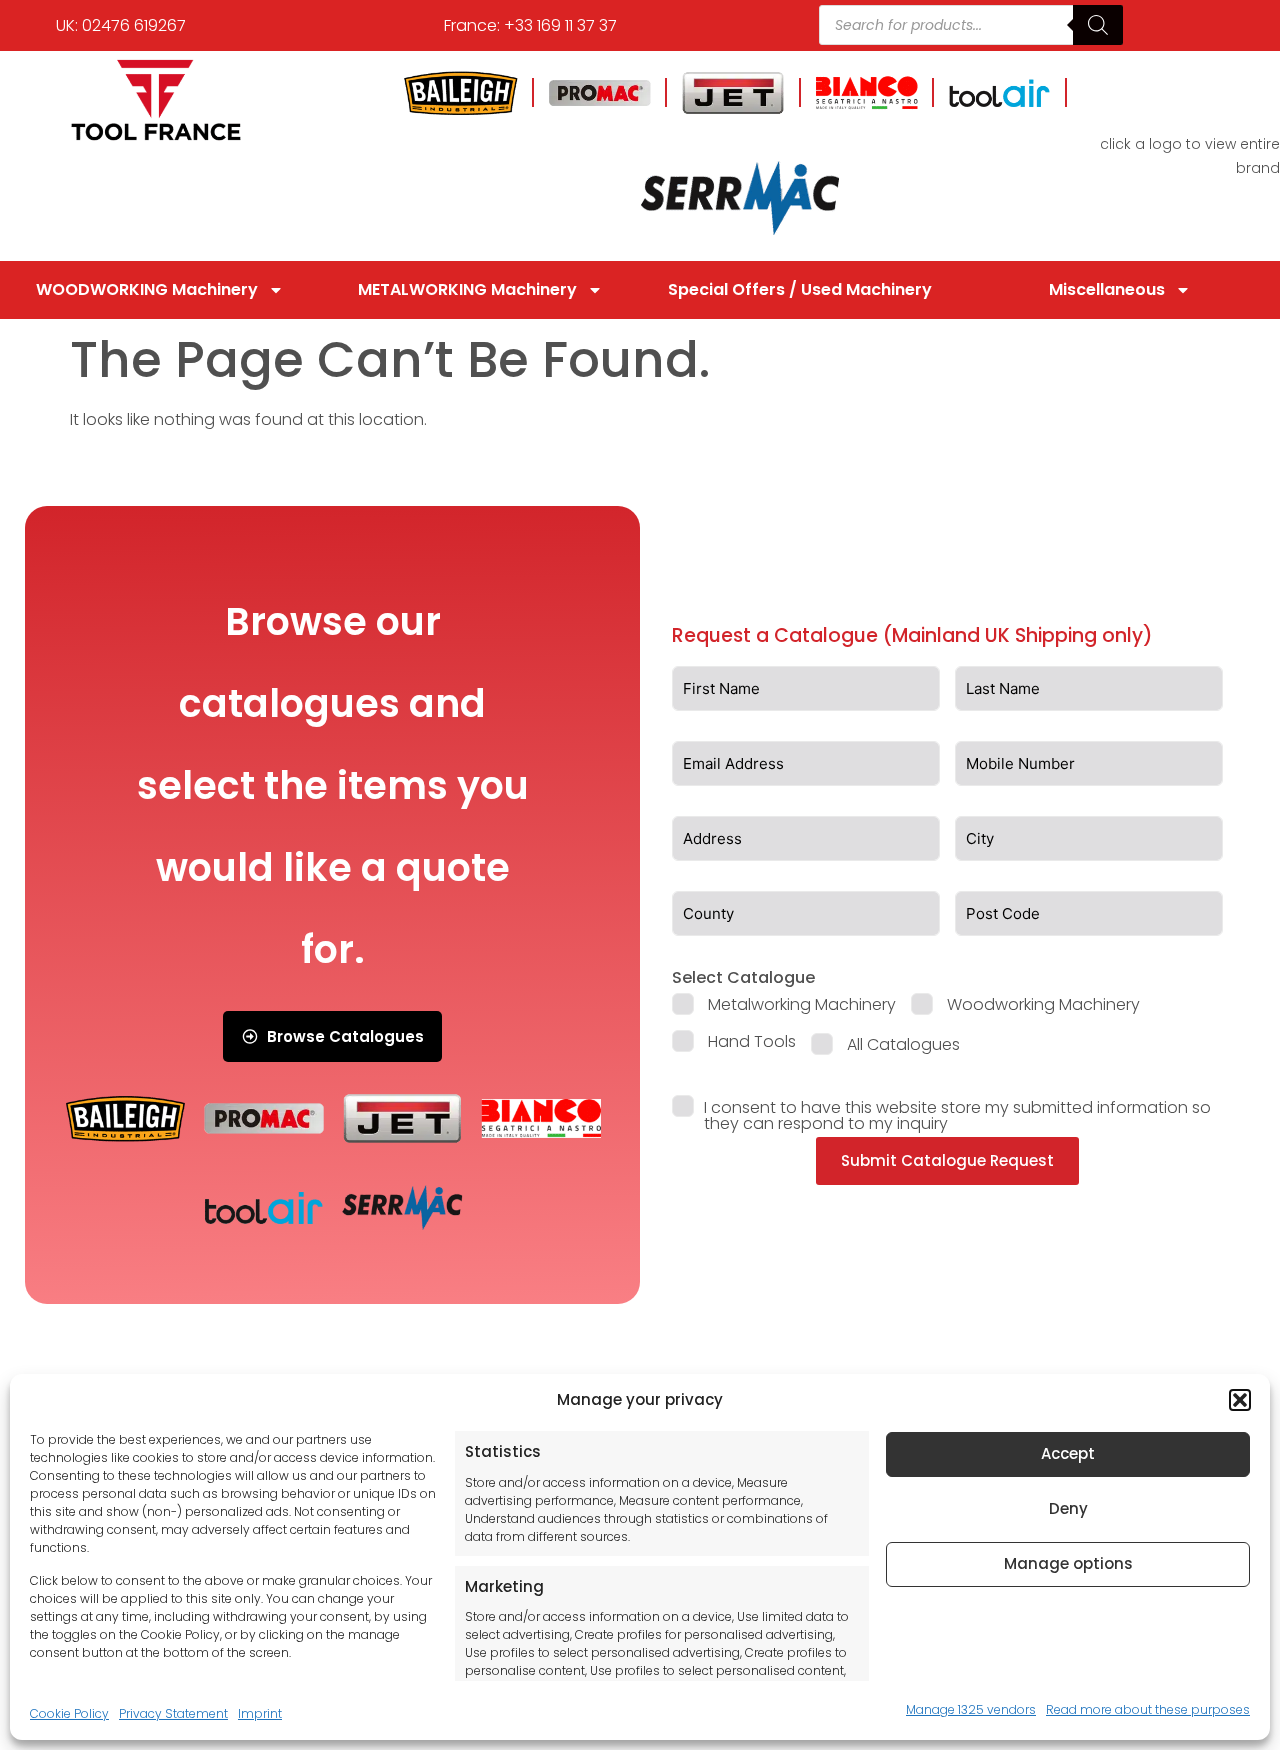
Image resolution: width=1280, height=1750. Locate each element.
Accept (1068, 1453)
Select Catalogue (743, 977)
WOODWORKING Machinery (147, 289)
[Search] (1098, 25)
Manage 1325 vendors (971, 1709)
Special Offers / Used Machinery (800, 289)
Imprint (260, 1713)
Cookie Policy (69, 1713)
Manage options (1068, 1563)
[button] (1240, 1400)
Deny (1068, 1508)
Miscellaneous (1107, 289)
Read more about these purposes (1148, 1709)
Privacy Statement (173, 1713)
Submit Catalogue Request (947, 1160)
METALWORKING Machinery (467, 289)
